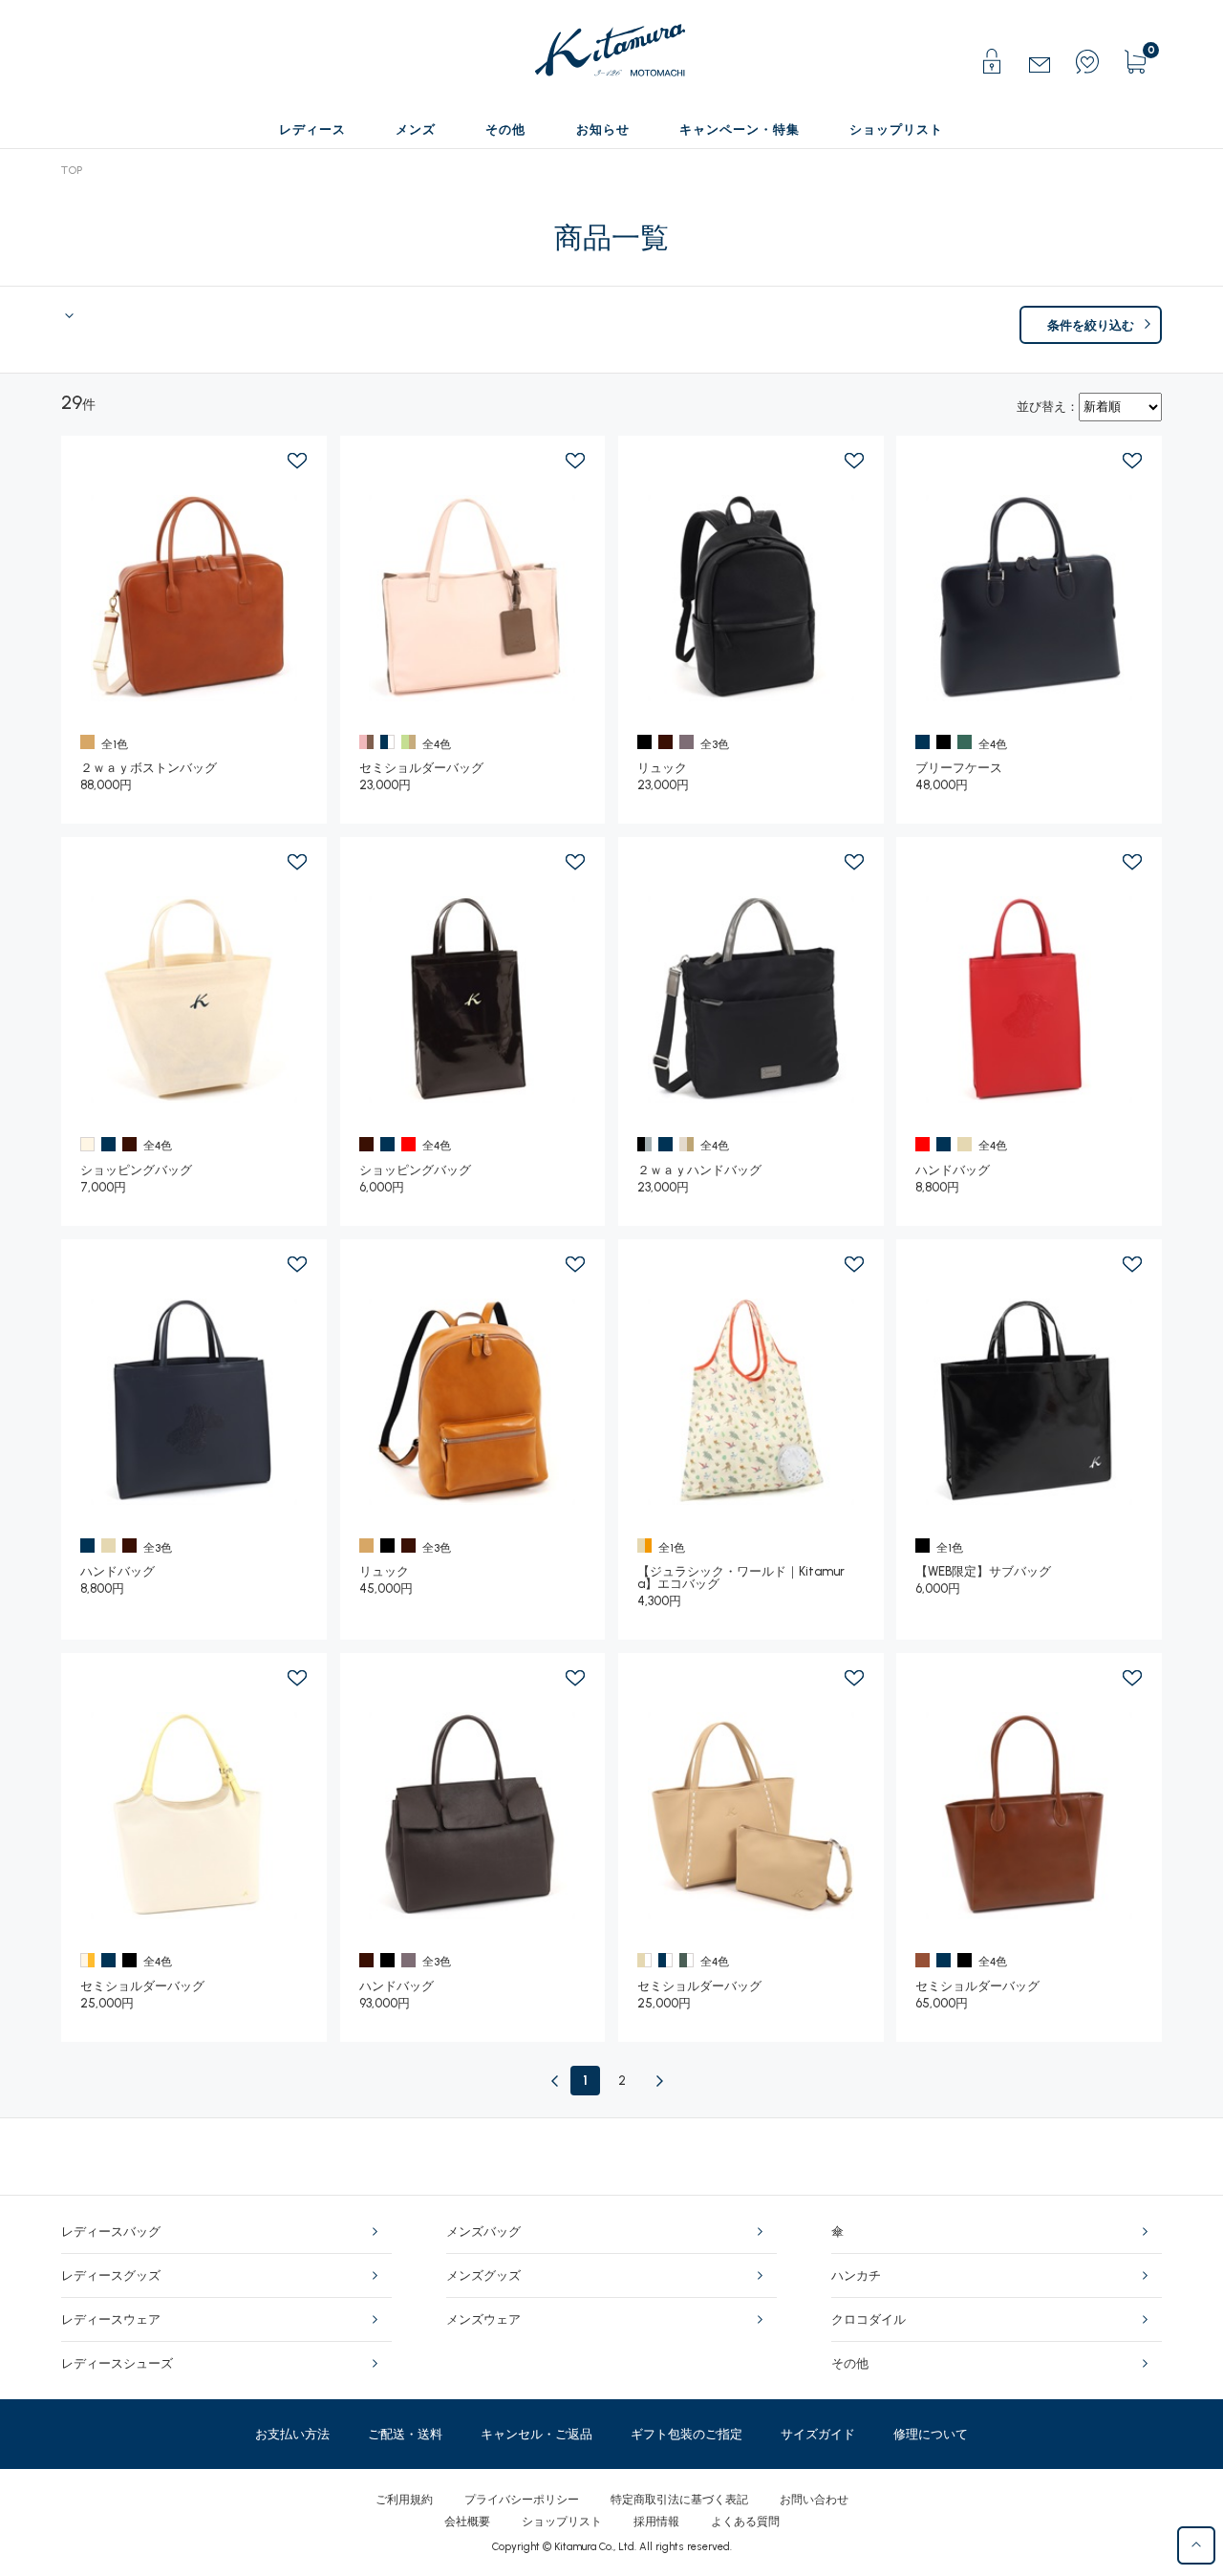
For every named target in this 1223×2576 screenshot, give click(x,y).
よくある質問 (745, 2522)
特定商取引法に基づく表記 (679, 2500)
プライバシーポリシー (522, 2500)
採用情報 (656, 2522)
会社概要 (467, 2522)
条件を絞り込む (1091, 325)
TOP (72, 170)
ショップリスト (562, 2522)
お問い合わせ (814, 2500)
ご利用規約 (404, 2500)
